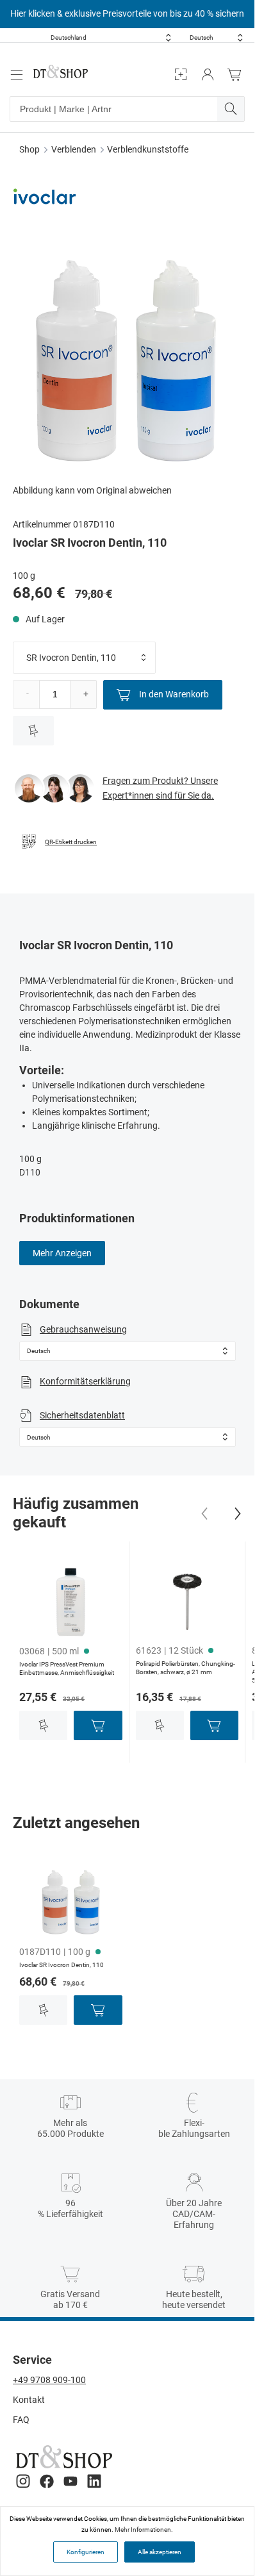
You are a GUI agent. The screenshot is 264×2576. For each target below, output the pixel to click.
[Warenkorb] (238, 75)
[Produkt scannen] (181, 75)
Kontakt (29, 2400)
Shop (29, 149)
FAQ (21, 2420)
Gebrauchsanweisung (83, 1329)
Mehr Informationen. (144, 2530)
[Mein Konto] (208, 75)
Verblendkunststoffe (148, 149)
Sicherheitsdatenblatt (82, 1415)
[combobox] (111, 37)
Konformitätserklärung (85, 1381)
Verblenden (74, 149)
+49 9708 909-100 (49, 2380)
